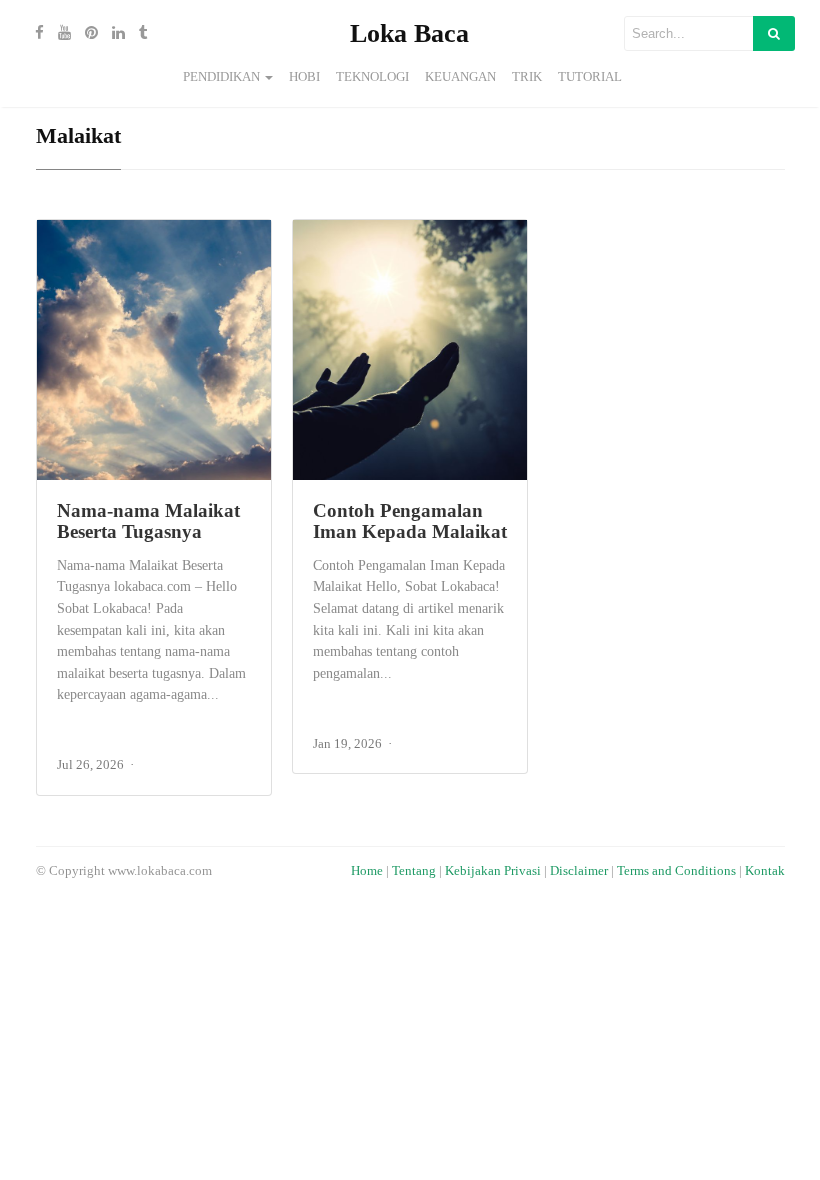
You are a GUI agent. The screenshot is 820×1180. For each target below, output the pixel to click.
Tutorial (590, 76)
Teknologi (372, 76)
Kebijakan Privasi (493, 871)
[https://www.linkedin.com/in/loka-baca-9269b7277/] (113, 33)
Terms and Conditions (676, 871)
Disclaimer (579, 871)
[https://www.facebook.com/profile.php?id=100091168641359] (34, 33)
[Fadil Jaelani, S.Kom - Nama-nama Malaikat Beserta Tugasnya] (154, 350)
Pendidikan (221, 76)
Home (367, 871)
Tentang (414, 871)
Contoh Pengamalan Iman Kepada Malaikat (410, 521)
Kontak (765, 871)
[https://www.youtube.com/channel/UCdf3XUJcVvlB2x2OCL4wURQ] (59, 33)
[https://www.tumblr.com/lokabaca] (138, 33)
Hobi (304, 76)
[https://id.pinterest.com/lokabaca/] (86, 33)
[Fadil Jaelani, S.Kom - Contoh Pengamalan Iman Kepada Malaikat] (410, 350)
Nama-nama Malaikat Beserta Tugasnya (148, 521)
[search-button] (774, 34)
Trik (527, 76)
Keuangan (460, 76)
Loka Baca (409, 33)
